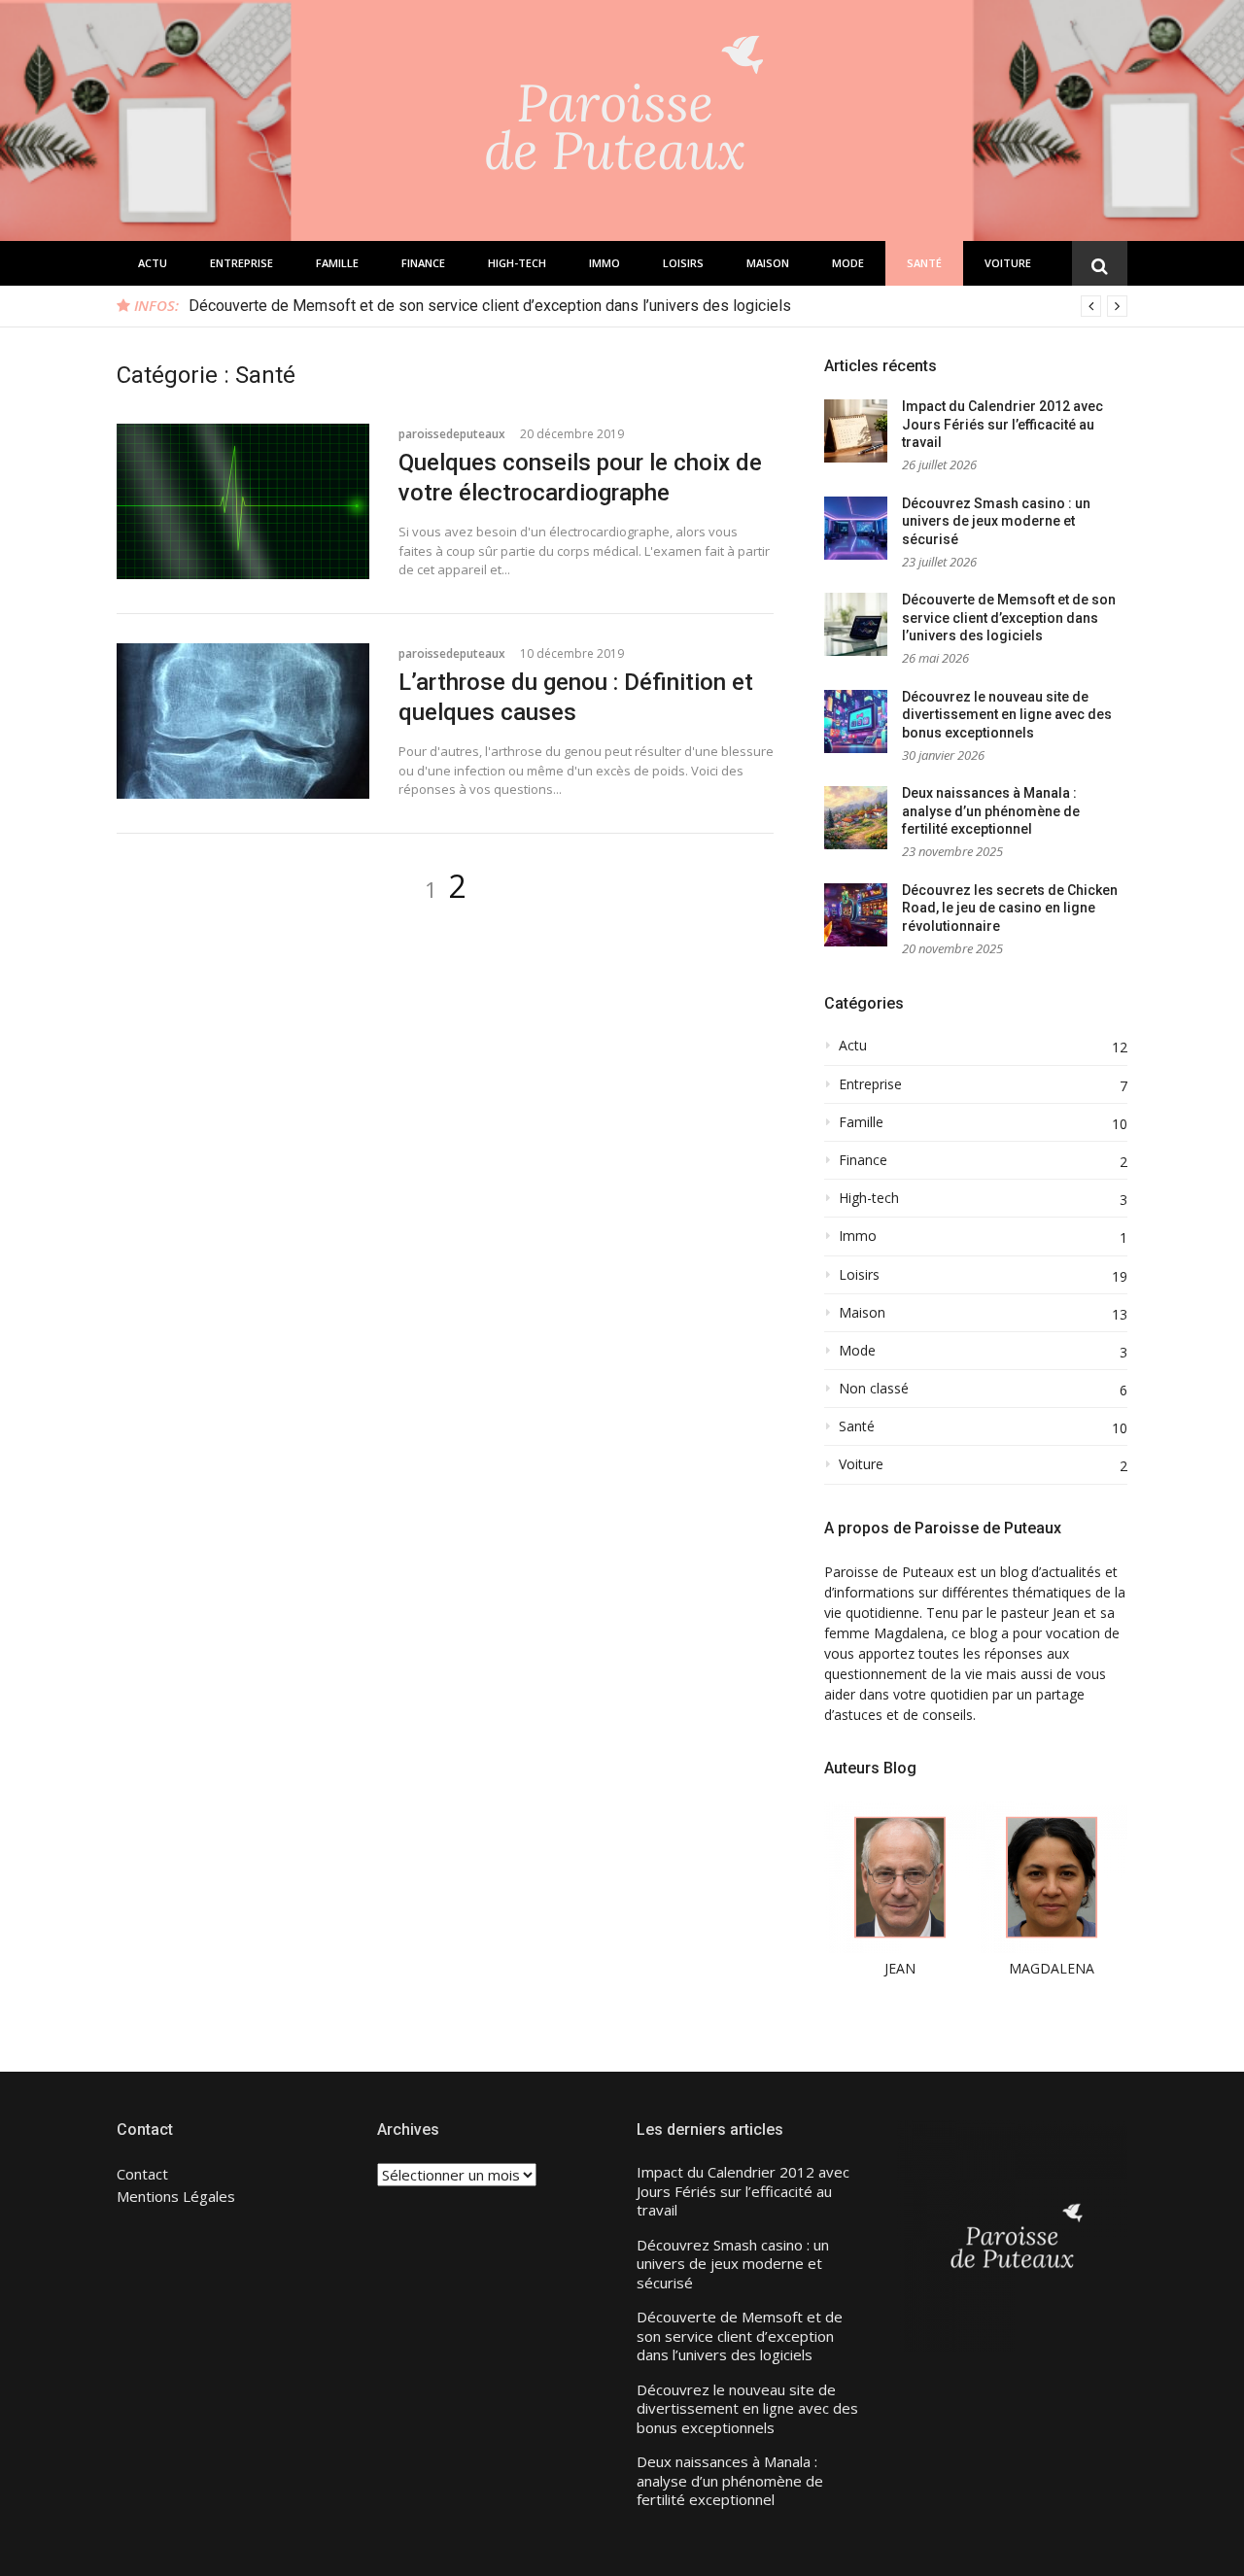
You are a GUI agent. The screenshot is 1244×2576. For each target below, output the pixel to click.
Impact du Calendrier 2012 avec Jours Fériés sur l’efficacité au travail (1002, 424)
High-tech (517, 263)
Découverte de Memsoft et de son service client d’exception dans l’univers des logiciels (490, 306)
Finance (423, 263)
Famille (337, 263)
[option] (658, 306)
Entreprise (242, 263)
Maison (768, 263)
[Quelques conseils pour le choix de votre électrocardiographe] (243, 501)
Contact (142, 2174)
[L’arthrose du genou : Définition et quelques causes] (243, 721)
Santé (924, 263)
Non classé (874, 1389)
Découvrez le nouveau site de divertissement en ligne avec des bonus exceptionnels (1007, 715)
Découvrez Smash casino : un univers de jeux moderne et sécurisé (996, 521)
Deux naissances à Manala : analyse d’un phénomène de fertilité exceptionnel (991, 811)
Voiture (1008, 263)
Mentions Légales (176, 2196)
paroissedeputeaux (452, 434)
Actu (153, 263)
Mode (848, 263)
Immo (605, 263)
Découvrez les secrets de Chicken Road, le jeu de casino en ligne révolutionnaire (1010, 908)
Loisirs (683, 263)
